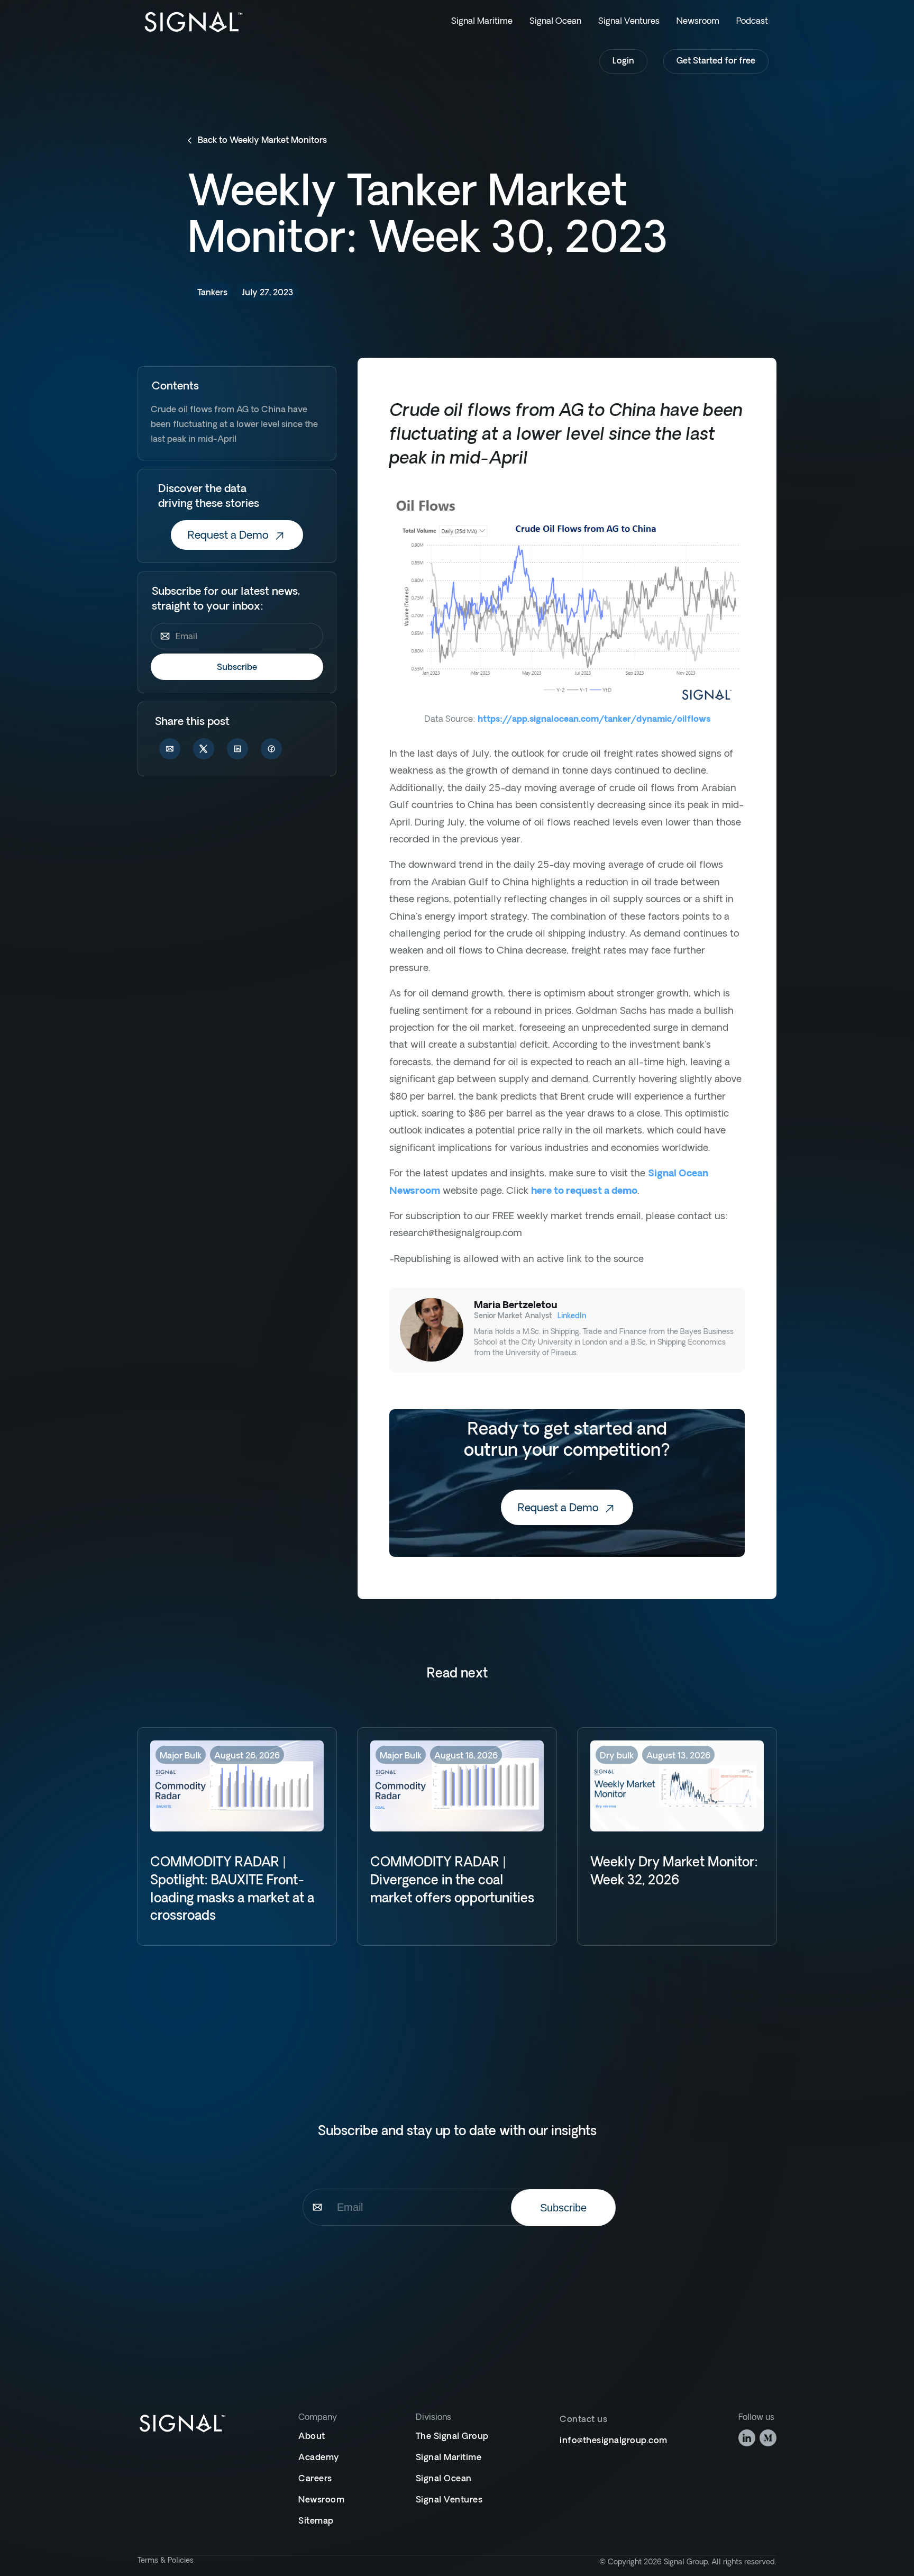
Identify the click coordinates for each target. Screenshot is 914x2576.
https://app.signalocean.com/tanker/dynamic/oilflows (594, 720)
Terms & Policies (166, 2561)
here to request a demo (584, 1191)
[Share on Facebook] (271, 751)
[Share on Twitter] (204, 751)
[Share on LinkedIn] (237, 751)
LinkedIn (572, 1316)
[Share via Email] (170, 751)
